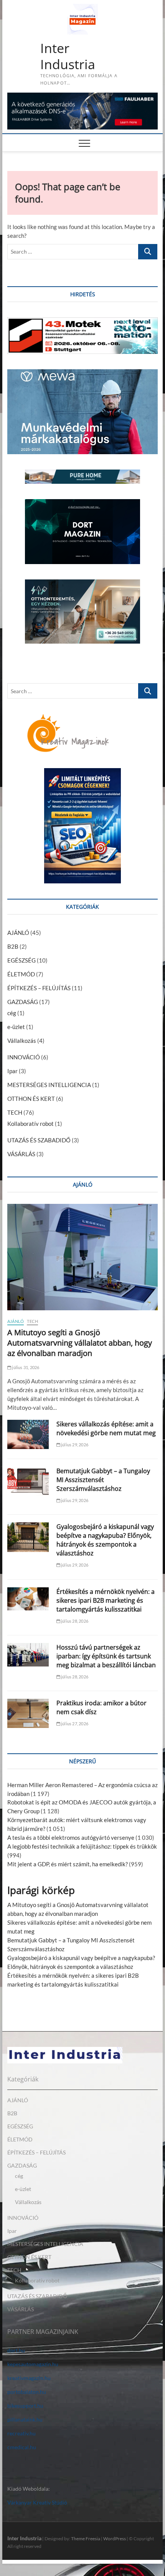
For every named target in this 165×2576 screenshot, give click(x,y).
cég (12, 1013)
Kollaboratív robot (31, 1124)
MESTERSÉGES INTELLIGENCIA (49, 1085)
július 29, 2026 (74, 1445)
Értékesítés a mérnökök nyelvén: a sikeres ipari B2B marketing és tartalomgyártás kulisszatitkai (106, 1600)
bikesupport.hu (25, 2406)
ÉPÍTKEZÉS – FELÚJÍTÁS (39, 988)
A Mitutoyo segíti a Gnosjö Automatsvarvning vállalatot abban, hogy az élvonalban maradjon (80, 1343)
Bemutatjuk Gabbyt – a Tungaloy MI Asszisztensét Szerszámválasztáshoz (103, 1480)
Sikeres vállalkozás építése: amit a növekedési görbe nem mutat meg (106, 1428)
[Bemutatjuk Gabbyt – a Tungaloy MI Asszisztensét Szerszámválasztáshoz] (28, 1481)
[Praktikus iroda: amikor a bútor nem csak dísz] (28, 1713)
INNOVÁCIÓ (24, 1057)
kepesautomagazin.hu (33, 2364)
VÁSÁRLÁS (21, 1154)
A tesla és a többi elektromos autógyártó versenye (71, 1837)
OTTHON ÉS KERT (31, 1099)
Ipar (12, 1071)
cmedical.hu (22, 2447)
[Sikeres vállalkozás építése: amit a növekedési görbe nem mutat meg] (28, 1434)
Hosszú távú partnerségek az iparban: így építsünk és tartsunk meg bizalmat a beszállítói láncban (106, 1656)
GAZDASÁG (23, 1002)
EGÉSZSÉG (21, 960)
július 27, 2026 (74, 1724)
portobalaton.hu (27, 2392)
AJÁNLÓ (18, 933)
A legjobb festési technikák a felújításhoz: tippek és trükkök (82, 1846)
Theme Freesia (86, 2539)
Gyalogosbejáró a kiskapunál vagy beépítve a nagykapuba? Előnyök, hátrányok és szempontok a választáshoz (105, 1540)
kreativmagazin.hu (29, 2378)
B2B (13, 946)
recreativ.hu (21, 2433)
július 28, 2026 (74, 1621)
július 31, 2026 (25, 1367)
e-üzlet (16, 1027)
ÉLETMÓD (21, 974)
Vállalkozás (22, 1041)
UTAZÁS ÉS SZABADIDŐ (39, 1140)
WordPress (115, 2539)
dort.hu (16, 2350)
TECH (15, 1112)
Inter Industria (68, 56)
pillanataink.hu (25, 2419)
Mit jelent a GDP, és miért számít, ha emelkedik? (68, 1864)
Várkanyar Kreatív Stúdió (37, 2502)
